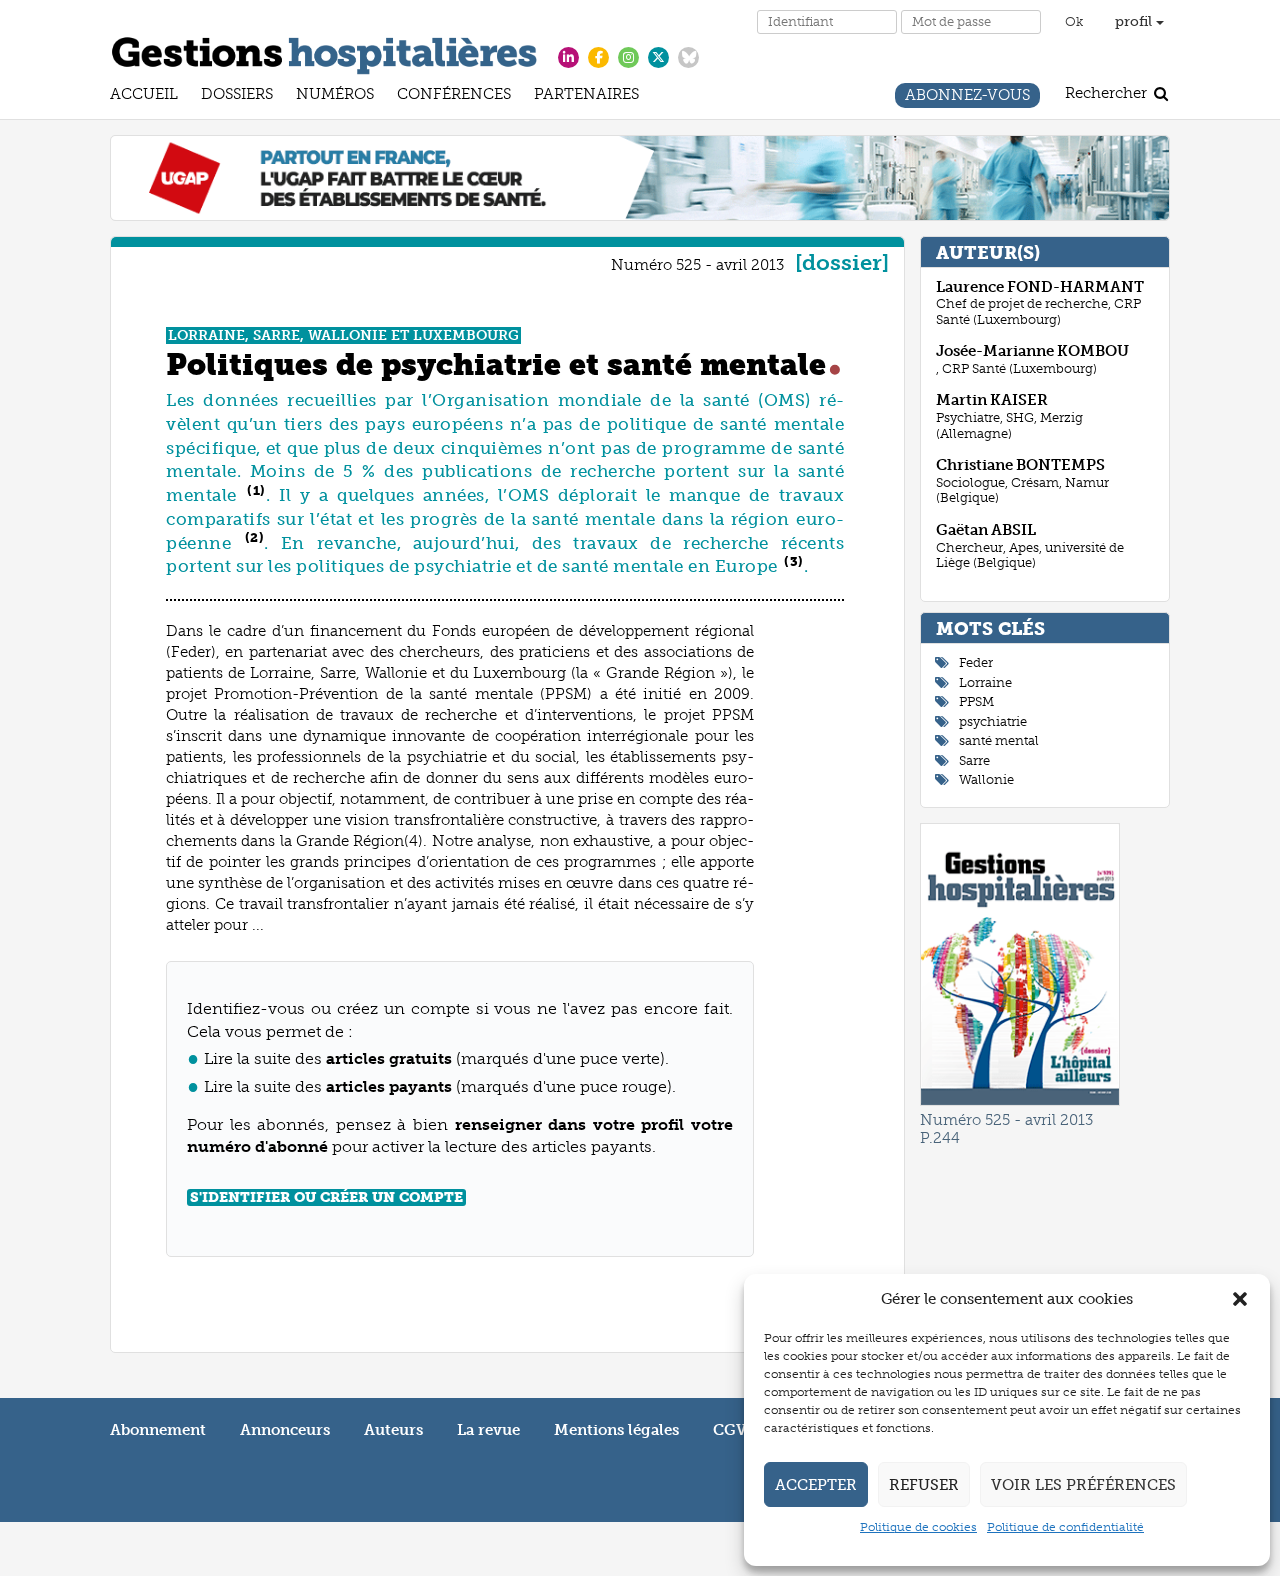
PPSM (976, 701)
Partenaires (586, 96)
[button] (1240, 1299)
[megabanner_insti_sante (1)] (640, 177)
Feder (976, 662)
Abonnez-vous (967, 97)
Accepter (816, 1485)
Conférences (454, 96)
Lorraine (985, 682)
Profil (1135, 21)
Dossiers (237, 96)
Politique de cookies (918, 1527)
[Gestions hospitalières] (324, 52)
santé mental (999, 740)
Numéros (335, 96)
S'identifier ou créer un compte (326, 1197)
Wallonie (986, 779)
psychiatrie (993, 721)
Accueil (144, 96)
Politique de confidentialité (1065, 1527)
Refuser (924, 1485)
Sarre (974, 760)
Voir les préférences (1083, 1485)
